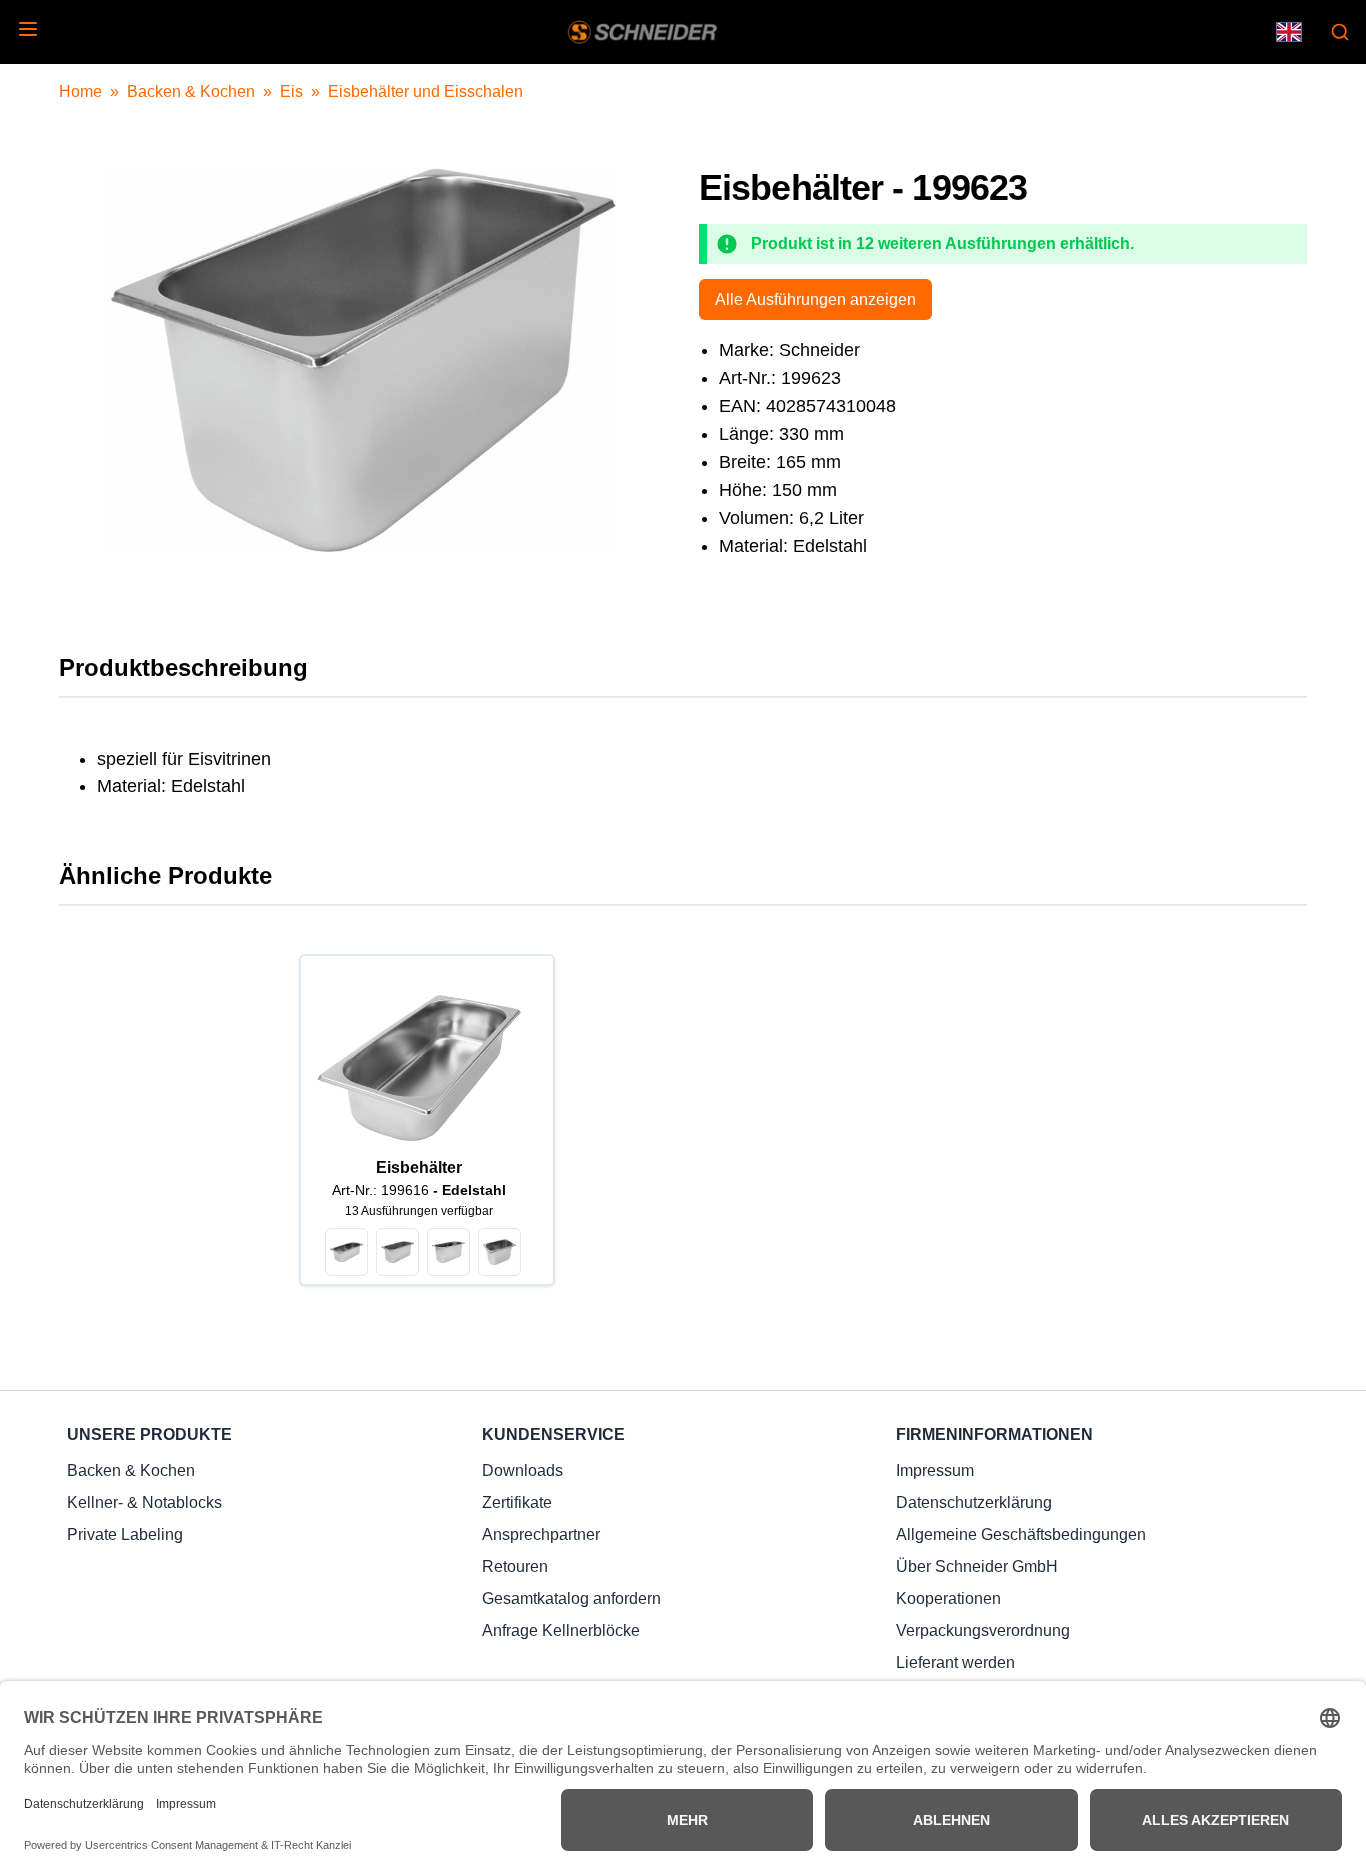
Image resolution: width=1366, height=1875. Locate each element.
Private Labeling (125, 1534)
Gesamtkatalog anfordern (571, 1598)
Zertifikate (517, 1502)
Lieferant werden (955, 1662)
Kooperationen (948, 1598)
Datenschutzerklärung (974, 1502)
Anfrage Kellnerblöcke (561, 1630)
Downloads (522, 1470)
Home (80, 91)
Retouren (515, 1566)
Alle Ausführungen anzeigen (815, 299)
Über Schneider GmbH (977, 1566)
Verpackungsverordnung (983, 1630)
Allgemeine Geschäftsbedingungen (1021, 1534)
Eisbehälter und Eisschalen (425, 91)
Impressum (935, 1470)
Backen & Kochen (191, 91)
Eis (291, 91)
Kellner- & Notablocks (144, 1502)
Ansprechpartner (541, 1534)
